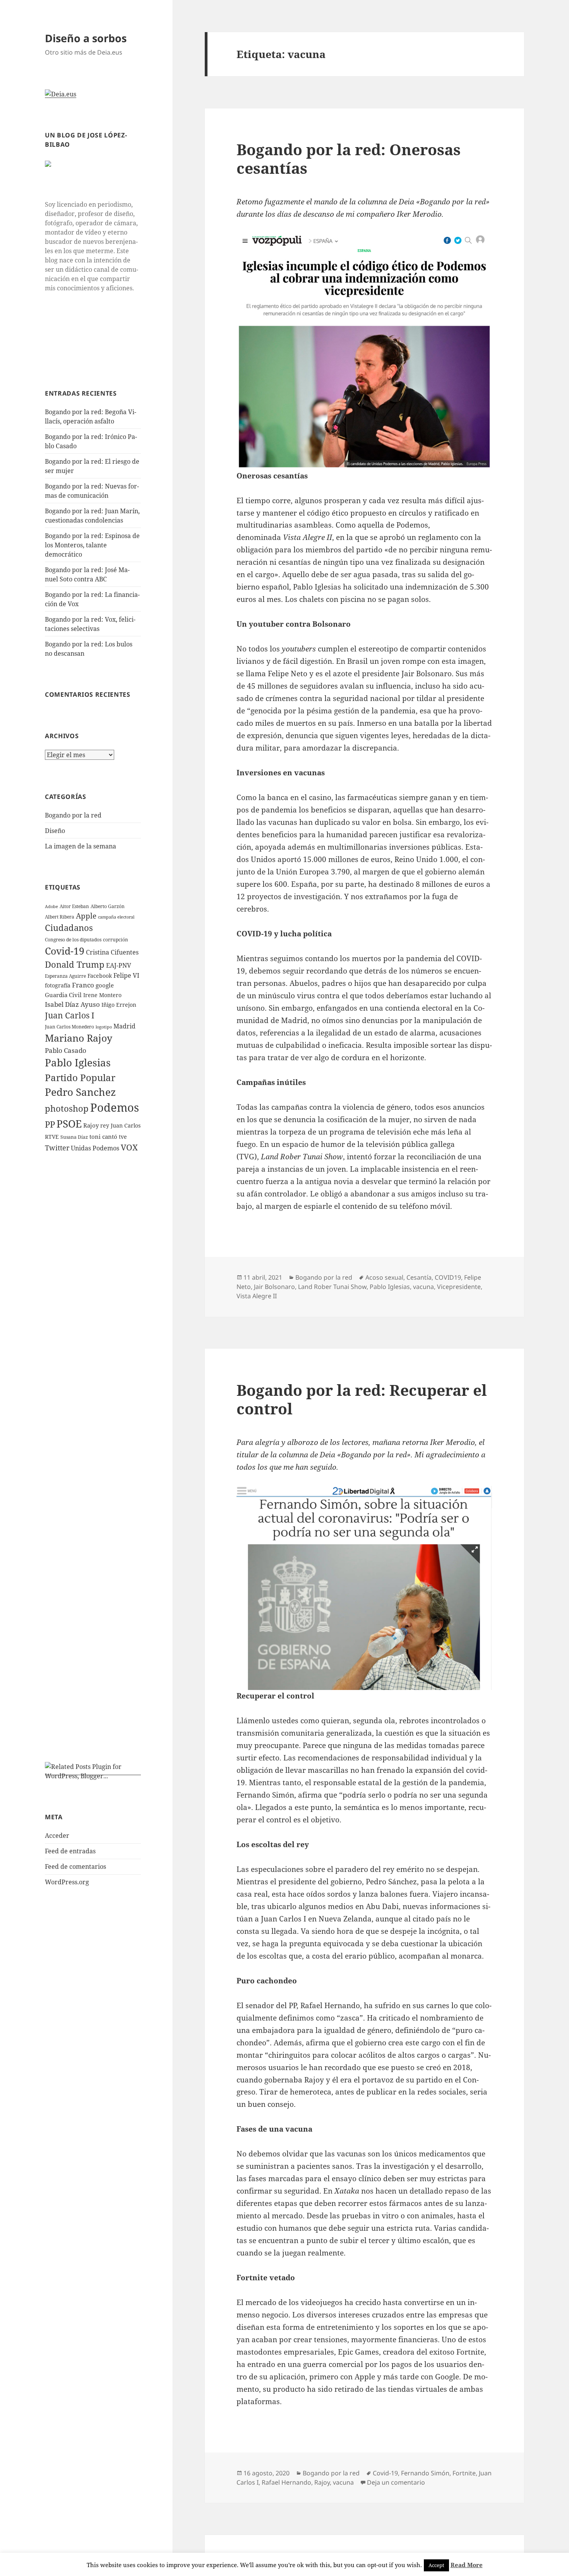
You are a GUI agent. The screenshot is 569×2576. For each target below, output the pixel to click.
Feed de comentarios (75, 1866)
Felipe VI (126, 975)
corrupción (116, 940)
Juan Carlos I (70, 1015)
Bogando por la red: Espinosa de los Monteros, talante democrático (92, 545)
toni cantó (103, 1136)
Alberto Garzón (108, 906)
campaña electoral (116, 917)
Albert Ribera (60, 917)
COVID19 (448, 1277)
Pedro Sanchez (80, 1092)
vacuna (423, 1287)
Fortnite (464, 2473)
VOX (129, 1147)
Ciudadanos (69, 927)
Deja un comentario (396, 2482)
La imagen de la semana (81, 846)
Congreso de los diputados (73, 940)
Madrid (124, 1026)
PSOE (69, 1124)
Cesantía (419, 1277)
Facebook (100, 976)
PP (50, 1124)
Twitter (57, 1148)
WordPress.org (67, 1882)
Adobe (51, 907)
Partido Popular (80, 1077)
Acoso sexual (384, 1277)
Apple (86, 916)
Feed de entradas (70, 1851)
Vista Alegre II (257, 1296)
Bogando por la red (73, 815)
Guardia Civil (63, 995)
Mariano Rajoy (79, 1038)
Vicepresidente (459, 1287)
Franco (83, 985)
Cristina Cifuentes (112, 952)
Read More (467, 2565)
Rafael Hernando (286, 2482)
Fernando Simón (425, 2473)
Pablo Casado (66, 1050)
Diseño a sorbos (86, 38)
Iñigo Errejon (119, 1005)
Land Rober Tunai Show (332, 1287)
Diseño (55, 831)
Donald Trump (75, 964)
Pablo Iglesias (78, 1063)
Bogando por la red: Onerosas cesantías (349, 159)
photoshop (67, 1108)
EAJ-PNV (119, 965)
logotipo (104, 1027)
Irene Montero (102, 995)
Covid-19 (65, 951)
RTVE (52, 1137)
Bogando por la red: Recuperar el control (362, 1399)
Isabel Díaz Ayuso (72, 1004)
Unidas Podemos (95, 1148)
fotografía (58, 985)
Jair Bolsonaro (274, 1287)
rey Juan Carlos (120, 1125)
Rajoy (91, 1125)
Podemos (115, 1107)
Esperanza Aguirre (65, 976)
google (105, 985)
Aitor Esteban (74, 906)
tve (123, 1137)
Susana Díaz (74, 1137)
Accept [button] (436, 2565)
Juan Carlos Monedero (69, 1027)
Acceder (57, 1836)
